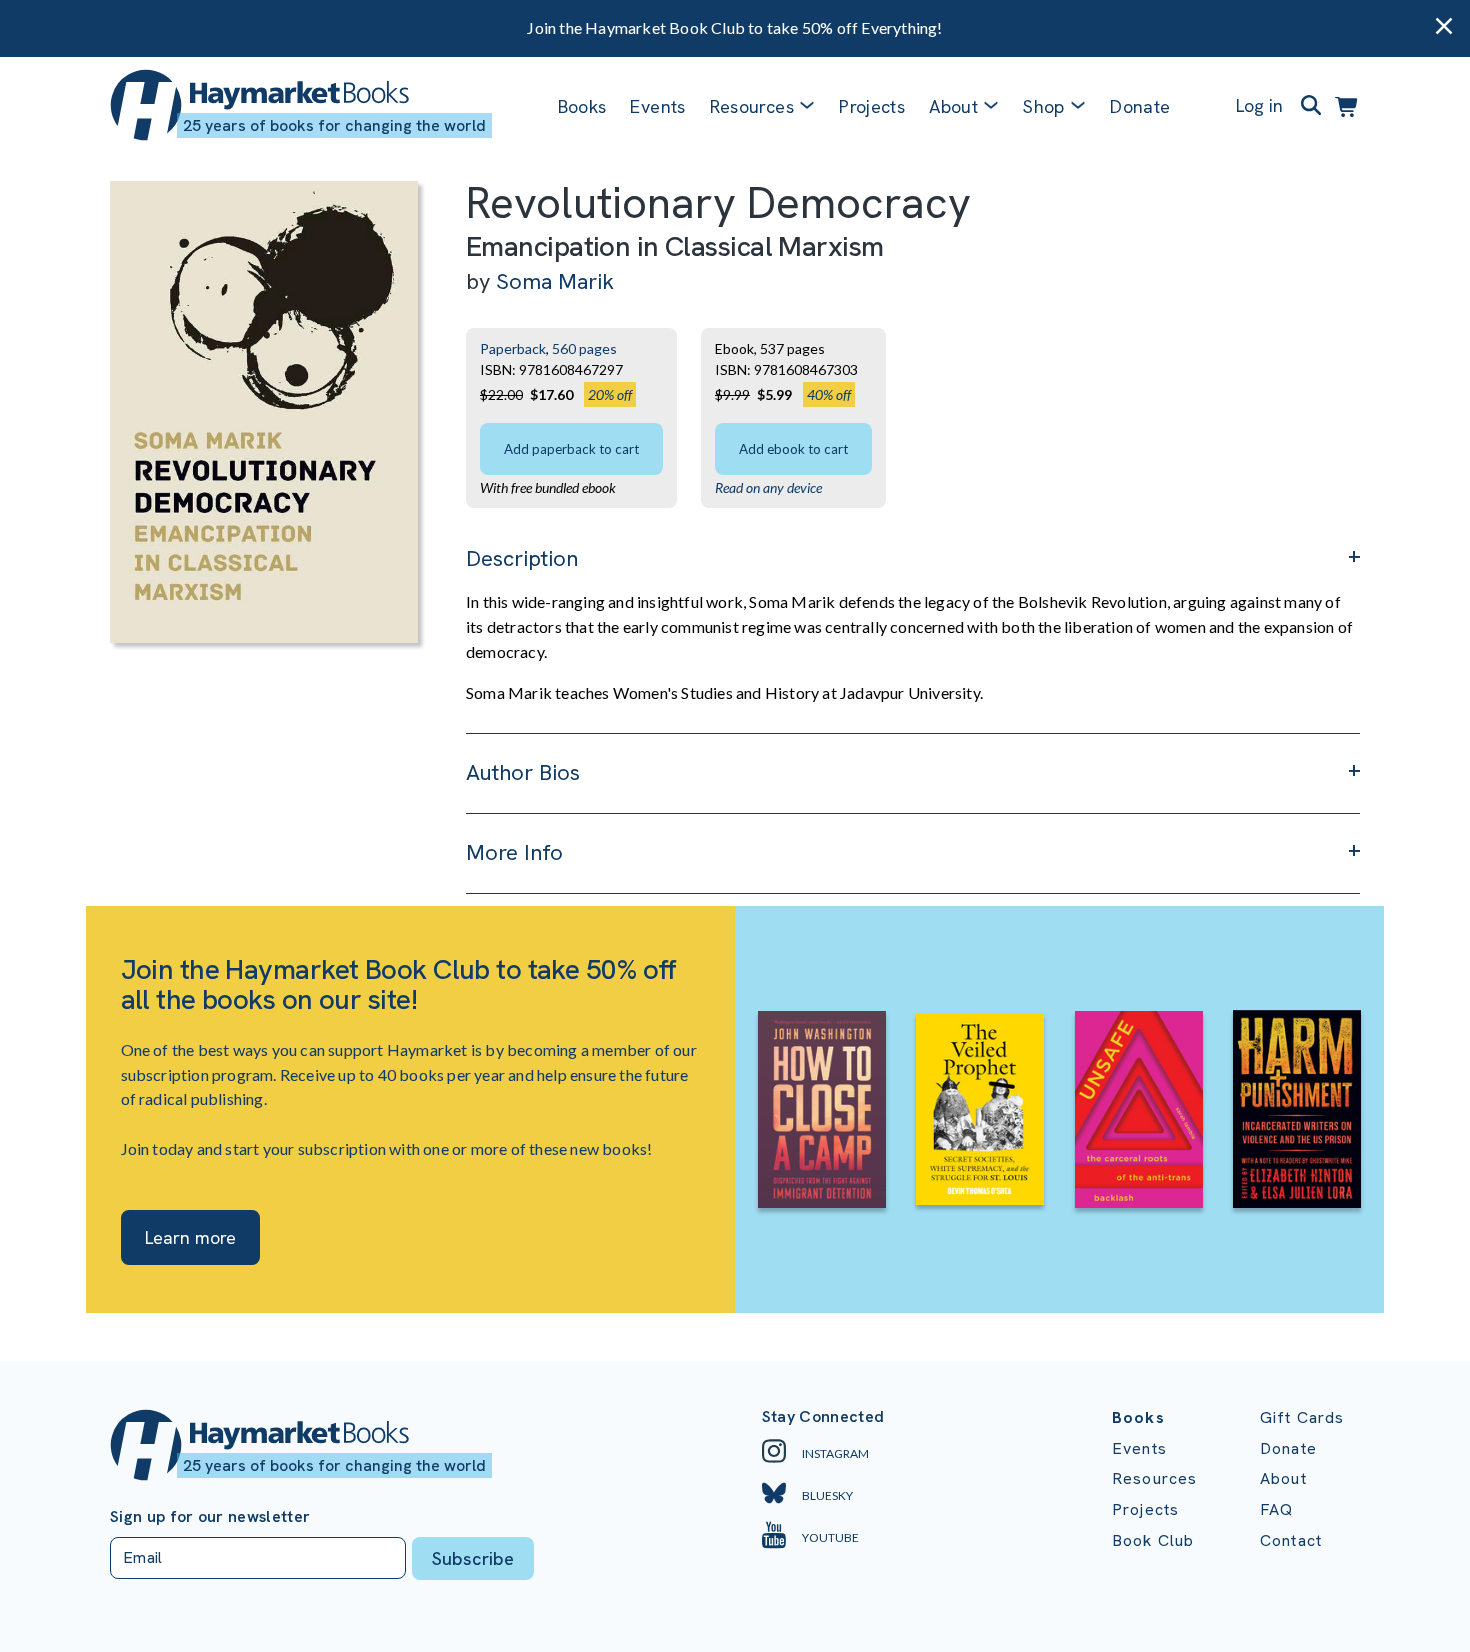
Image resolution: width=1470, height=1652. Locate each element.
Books (582, 106)
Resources (752, 106)
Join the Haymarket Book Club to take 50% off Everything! (734, 27)
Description (522, 558)
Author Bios (523, 772)
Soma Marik (555, 281)
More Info (514, 852)
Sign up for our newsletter (210, 1517)
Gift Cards (1302, 1417)
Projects (872, 106)
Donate (1140, 106)
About (1283, 1478)
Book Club (1153, 1540)
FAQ (1276, 1509)
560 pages (584, 348)
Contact (1291, 1540)
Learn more (190, 1237)
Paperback (513, 348)
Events (657, 106)
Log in (1259, 105)
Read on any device (768, 487)
